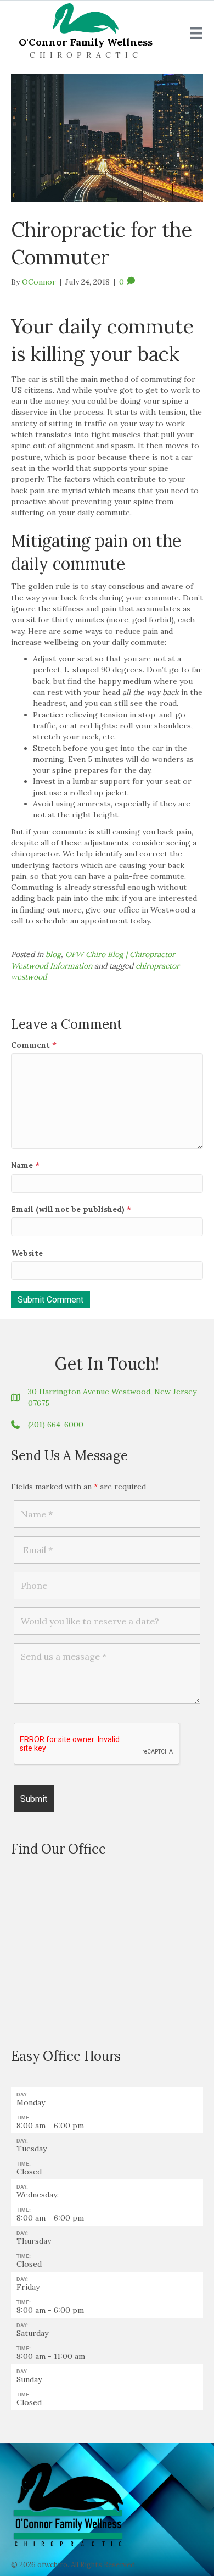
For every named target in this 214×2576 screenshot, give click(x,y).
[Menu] (196, 33)
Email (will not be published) (71, 1209)
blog (53, 954)
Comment (34, 1045)
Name (25, 1165)
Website (27, 1253)
